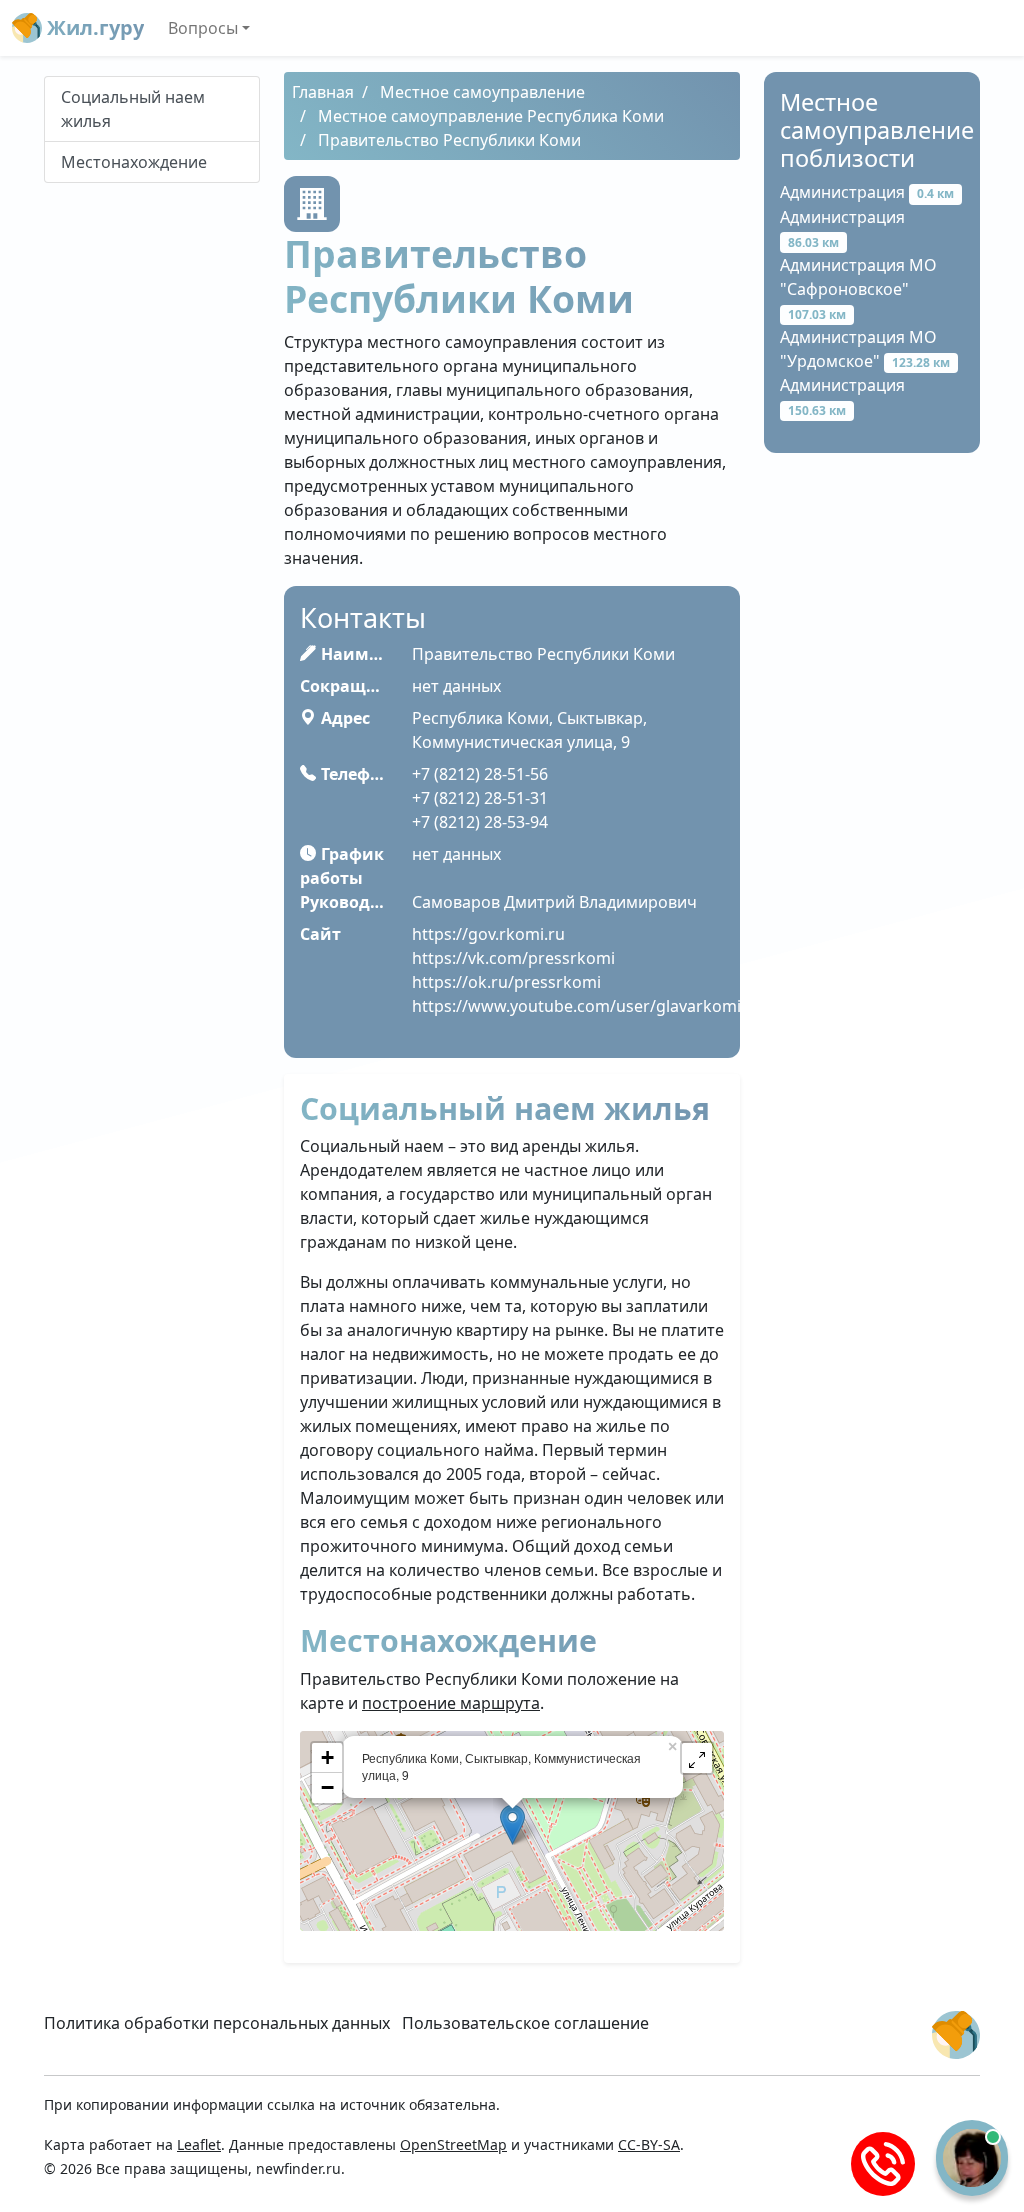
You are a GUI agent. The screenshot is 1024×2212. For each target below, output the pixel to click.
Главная (323, 92)
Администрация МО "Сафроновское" (858, 288)
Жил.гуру (93, 27)
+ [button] (327, 1757)
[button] (697, 1758)
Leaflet (199, 2144)
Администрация (867, 192)
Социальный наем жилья (133, 109)
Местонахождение (134, 162)
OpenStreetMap (453, 2144)
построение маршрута (451, 1703)
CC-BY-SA (649, 2144)
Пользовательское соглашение (525, 2023)
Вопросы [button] (203, 28)
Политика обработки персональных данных (217, 2023)
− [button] (327, 1787)
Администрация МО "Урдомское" (865, 349)
